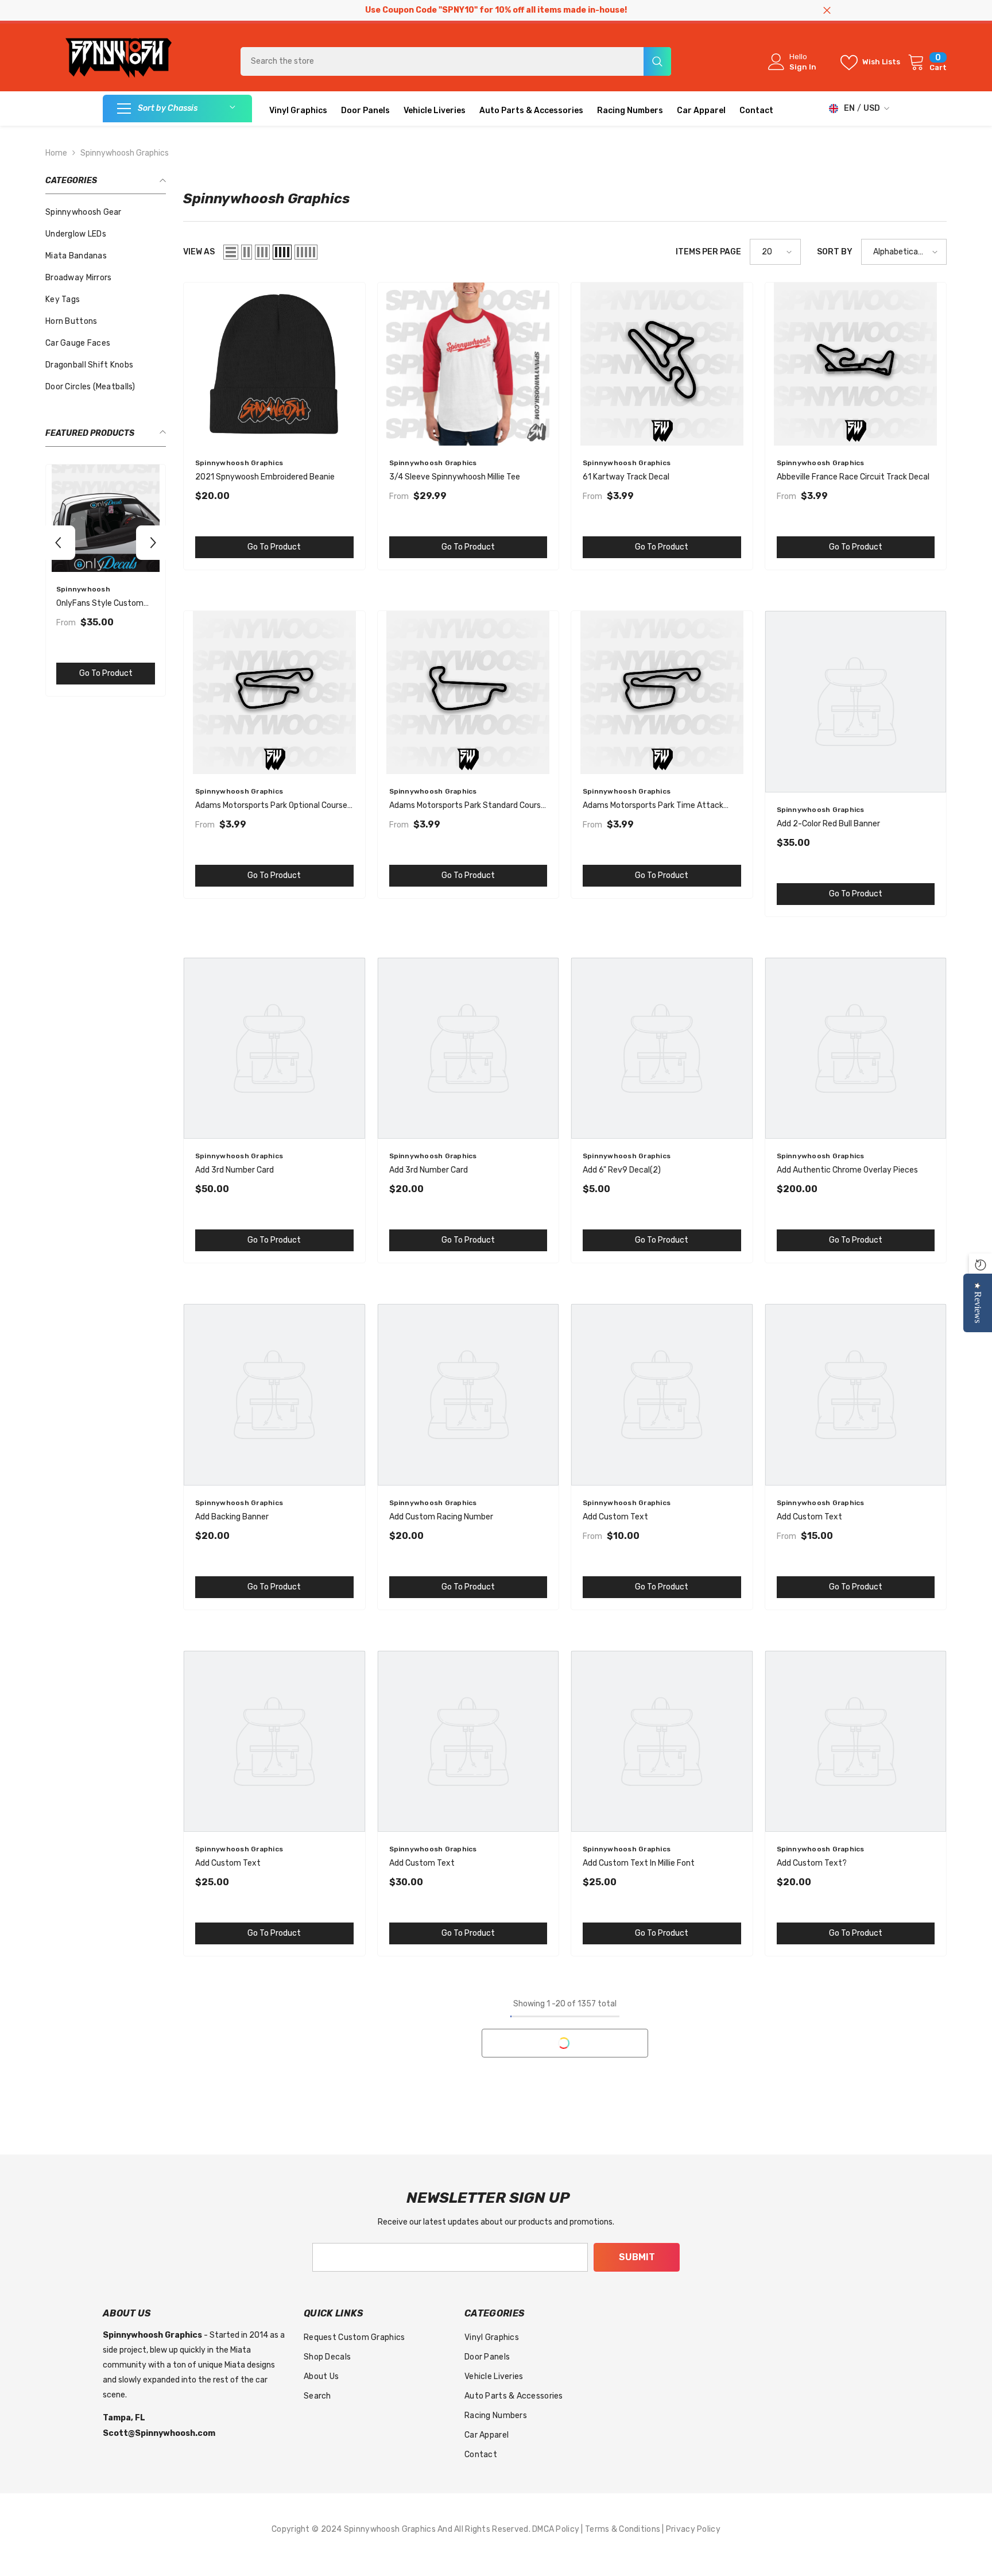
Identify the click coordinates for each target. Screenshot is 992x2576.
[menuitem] (106, 212)
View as (199, 252)
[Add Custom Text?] (856, 1742)
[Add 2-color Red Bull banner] (856, 702)
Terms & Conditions (623, 2529)
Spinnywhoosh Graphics (125, 153)
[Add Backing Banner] (274, 1395)
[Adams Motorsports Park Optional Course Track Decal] (274, 693)
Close (827, 11)
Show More (565, 2043)
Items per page (708, 252)
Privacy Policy (693, 2529)
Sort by (835, 252)
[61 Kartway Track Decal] (662, 364)
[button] (58, 543)
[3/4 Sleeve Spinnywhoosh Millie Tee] (468, 364)
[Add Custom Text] (662, 1395)
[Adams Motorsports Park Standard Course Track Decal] (468, 693)
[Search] (456, 61)
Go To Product (106, 673)
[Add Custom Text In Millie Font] (662, 1742)
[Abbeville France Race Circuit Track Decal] (856, 364)
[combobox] (442, 61)
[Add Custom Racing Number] (468, 1395)
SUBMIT (637, 2257)
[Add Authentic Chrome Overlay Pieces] (856, 1049)
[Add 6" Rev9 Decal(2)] (662, 1049)
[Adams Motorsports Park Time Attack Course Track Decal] (662, 693)
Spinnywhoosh (83, 589)
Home (56, 153)
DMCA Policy (557, 2529)
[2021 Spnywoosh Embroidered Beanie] (274, 364)
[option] (106, 583)
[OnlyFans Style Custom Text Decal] (106, 518)
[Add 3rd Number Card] (274, 1049)
